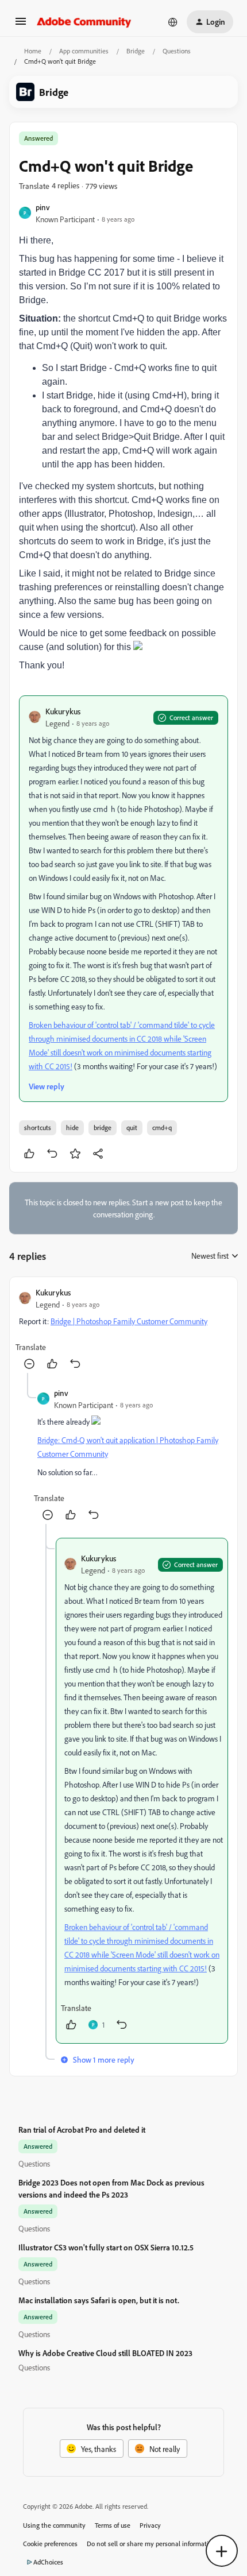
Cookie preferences (50, 2544)
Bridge (136, 51)
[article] (123, 1330)
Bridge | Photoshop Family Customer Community (129, 1321)
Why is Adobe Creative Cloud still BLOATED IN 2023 (105, 2353)
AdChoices (48, 2562)
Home (33, 51)
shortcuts (38, 1128)
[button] (21, 25)
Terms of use (113, 2525)
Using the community (54, 2525)
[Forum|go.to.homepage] (84, 22)
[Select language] (173, 22)
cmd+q (162, 1128)
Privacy (150, 2525)
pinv (43, 207)
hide (72, 1128)
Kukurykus (63, 711)
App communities (84, 51)
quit (132, 1128)
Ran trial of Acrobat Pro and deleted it (82, 2130)
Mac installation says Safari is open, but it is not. (99, 2300)
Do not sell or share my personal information (151, 2544)
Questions (177, 51)
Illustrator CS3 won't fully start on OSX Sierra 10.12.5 (106, 2247)
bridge (103, 1128)
